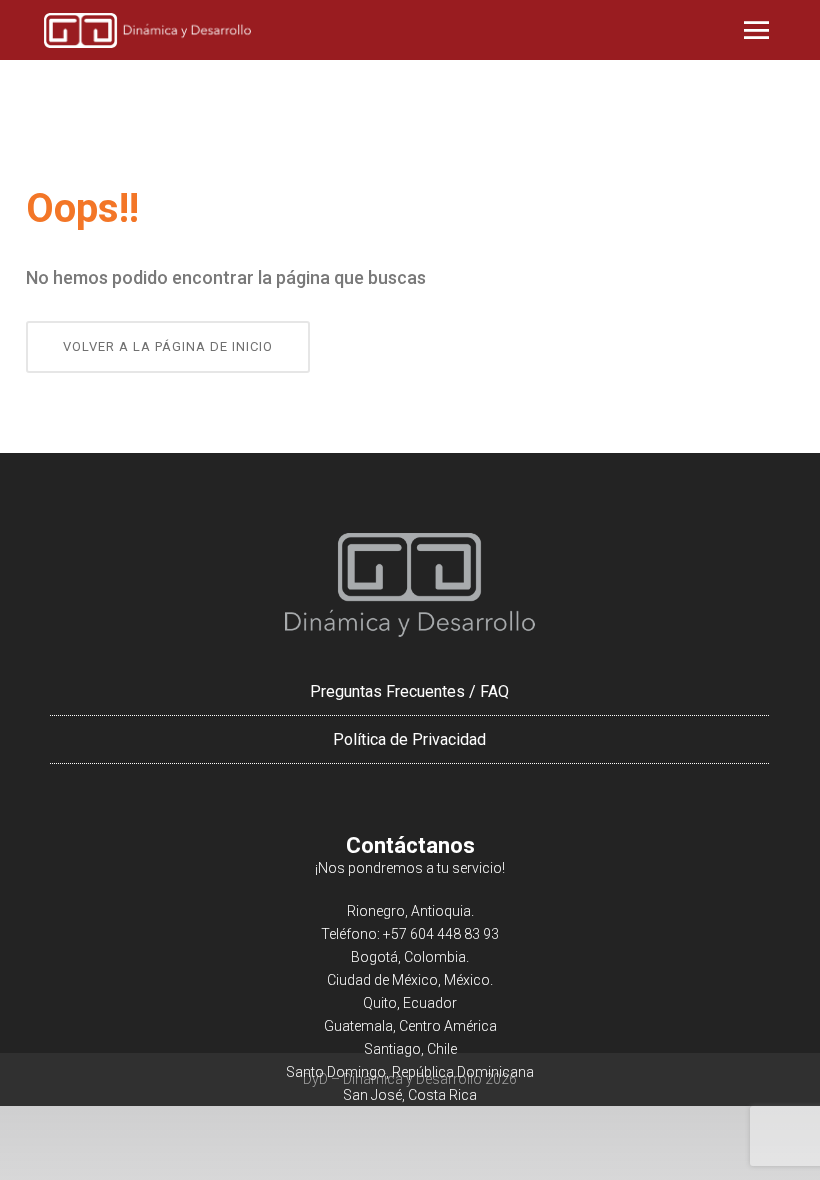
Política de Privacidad (409, 739)
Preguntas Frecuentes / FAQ (409, 691)
